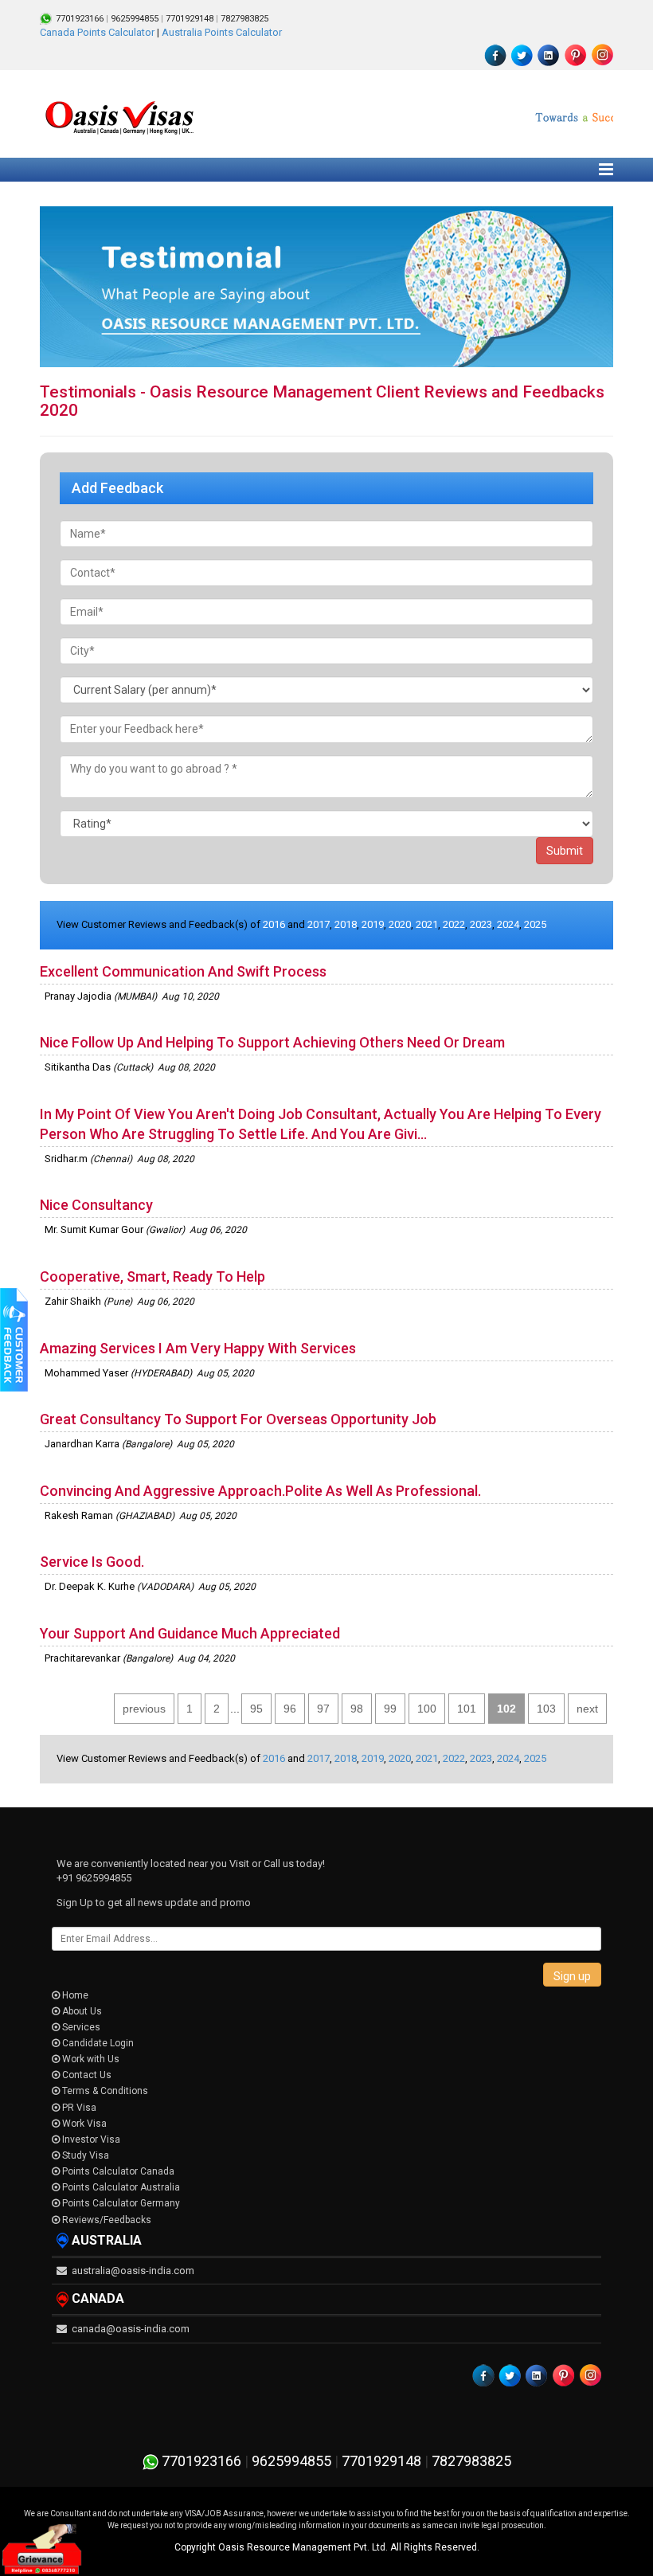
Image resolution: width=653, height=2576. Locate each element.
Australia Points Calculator (222, 32)
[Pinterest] (575, 55)
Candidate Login (97, 2043)
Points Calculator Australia (120, 2187)
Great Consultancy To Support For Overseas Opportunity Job (238, 1419)
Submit (565, 851)
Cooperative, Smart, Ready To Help (152, 1276)
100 (427, 1709)
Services (80, 2027)
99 (390, 1709)
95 (256, 1709)
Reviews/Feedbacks (106, 2220)
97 (323, 1709)
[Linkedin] (549, 55)
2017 (319, 924)
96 (290, 1709)
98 (357, 1709)
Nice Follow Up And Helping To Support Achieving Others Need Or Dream (272, 1042)
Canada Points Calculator (97, 32)
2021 (427, 924)
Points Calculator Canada (117, 2171)
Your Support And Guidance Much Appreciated (190, 1633)
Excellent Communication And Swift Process (183, 971)
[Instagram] (601, 55)
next (587, 1709)
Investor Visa (90, 2139)
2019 (373, 924)
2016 (274, 924)
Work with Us (90, 2059)
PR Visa (78, 2108)
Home (74, 1995)
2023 (481, 924)
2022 (454, 924)
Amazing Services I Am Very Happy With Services (198, 1348)
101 (467, 1709)
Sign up (572, 1976)
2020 (400, 924)
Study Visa (84, 2155)
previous (144, 1709)
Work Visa (83, 2124)
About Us (81, 2011)
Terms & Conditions (104, 2091)
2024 (508, 924)
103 (546, 1709)
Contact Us (86, 2075)
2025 (535, 924)
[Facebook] (496, 55)
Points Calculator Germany (120, 2203)
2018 (346, 924)
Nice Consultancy (96, 1205)
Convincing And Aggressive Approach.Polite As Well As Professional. (260, 1491)
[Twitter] (522, 55)
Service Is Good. (92, 1562)
